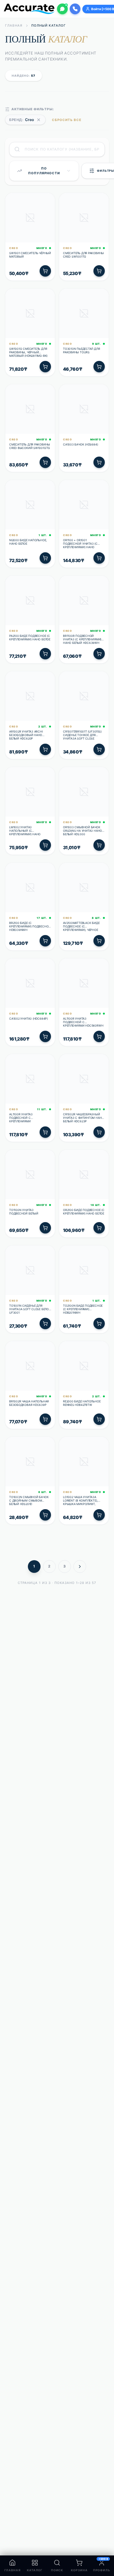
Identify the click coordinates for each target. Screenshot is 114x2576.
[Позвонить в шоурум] (75, 9)
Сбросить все (67, 120)
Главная (14, 25)
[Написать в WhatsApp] (62, 9)
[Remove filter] (39, 120)
